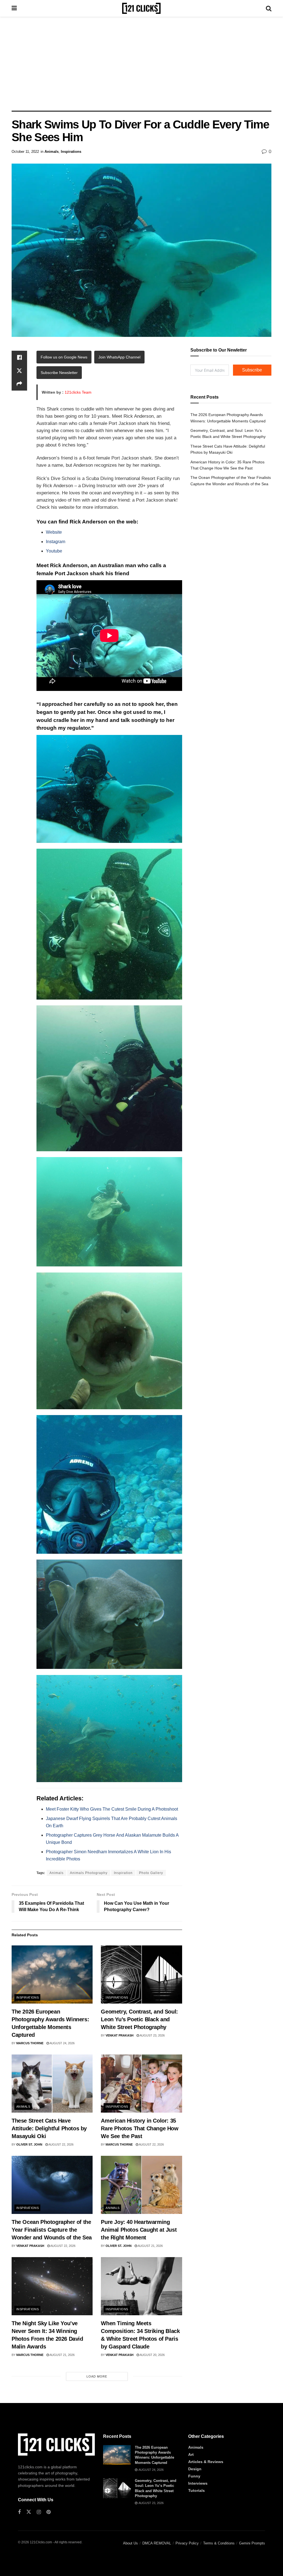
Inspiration (123, 1873)
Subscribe (252, 370)
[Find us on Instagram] (39, 2512)
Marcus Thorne (30, 2043)
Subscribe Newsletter (59, 373)
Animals (52, 152)
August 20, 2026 (152, 2355)
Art (191, 2454)
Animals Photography (89, 1873)
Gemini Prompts (252, 2543)
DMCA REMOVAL (157, 2543)
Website (54, 532)
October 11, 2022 (25, 152)
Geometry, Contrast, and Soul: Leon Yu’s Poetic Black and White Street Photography (139, 2019)
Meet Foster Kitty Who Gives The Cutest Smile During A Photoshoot (112, 1809)
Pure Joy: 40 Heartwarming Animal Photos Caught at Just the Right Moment (139, 2230)
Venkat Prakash (120, 2035)
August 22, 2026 (61, 2144)
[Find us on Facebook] (19, 2512)
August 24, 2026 (62, 2043)
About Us (130, 2543)
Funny (194, 2476)
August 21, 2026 (150, 2246)
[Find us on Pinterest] (49, 2512)
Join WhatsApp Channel (119, 357)
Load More (97, 2376)
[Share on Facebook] (19, 357)
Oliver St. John (29, 2144)
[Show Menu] (14, 8)
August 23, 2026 (152, 2035)
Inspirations (71, 152)
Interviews (198, 2483)
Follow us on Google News (64, 357)
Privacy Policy (187, 2543)
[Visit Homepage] (141, 8)
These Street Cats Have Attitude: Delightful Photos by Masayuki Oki (49, 2128)
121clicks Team (78, 392)
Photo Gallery (151, 1873)
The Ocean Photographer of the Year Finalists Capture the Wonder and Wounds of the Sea (52, 2230)
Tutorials (196, 2490)
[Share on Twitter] (19, 371)
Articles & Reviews (206, 2462)
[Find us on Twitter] (29, 2512)
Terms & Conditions (219, 2543)
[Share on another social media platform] (19, 384)
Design (195, 2469)
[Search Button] (269, 8)
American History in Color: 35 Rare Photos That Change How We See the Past (140, 2128)
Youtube (54, 551)
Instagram (56, 542)
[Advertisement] (141, 64)
